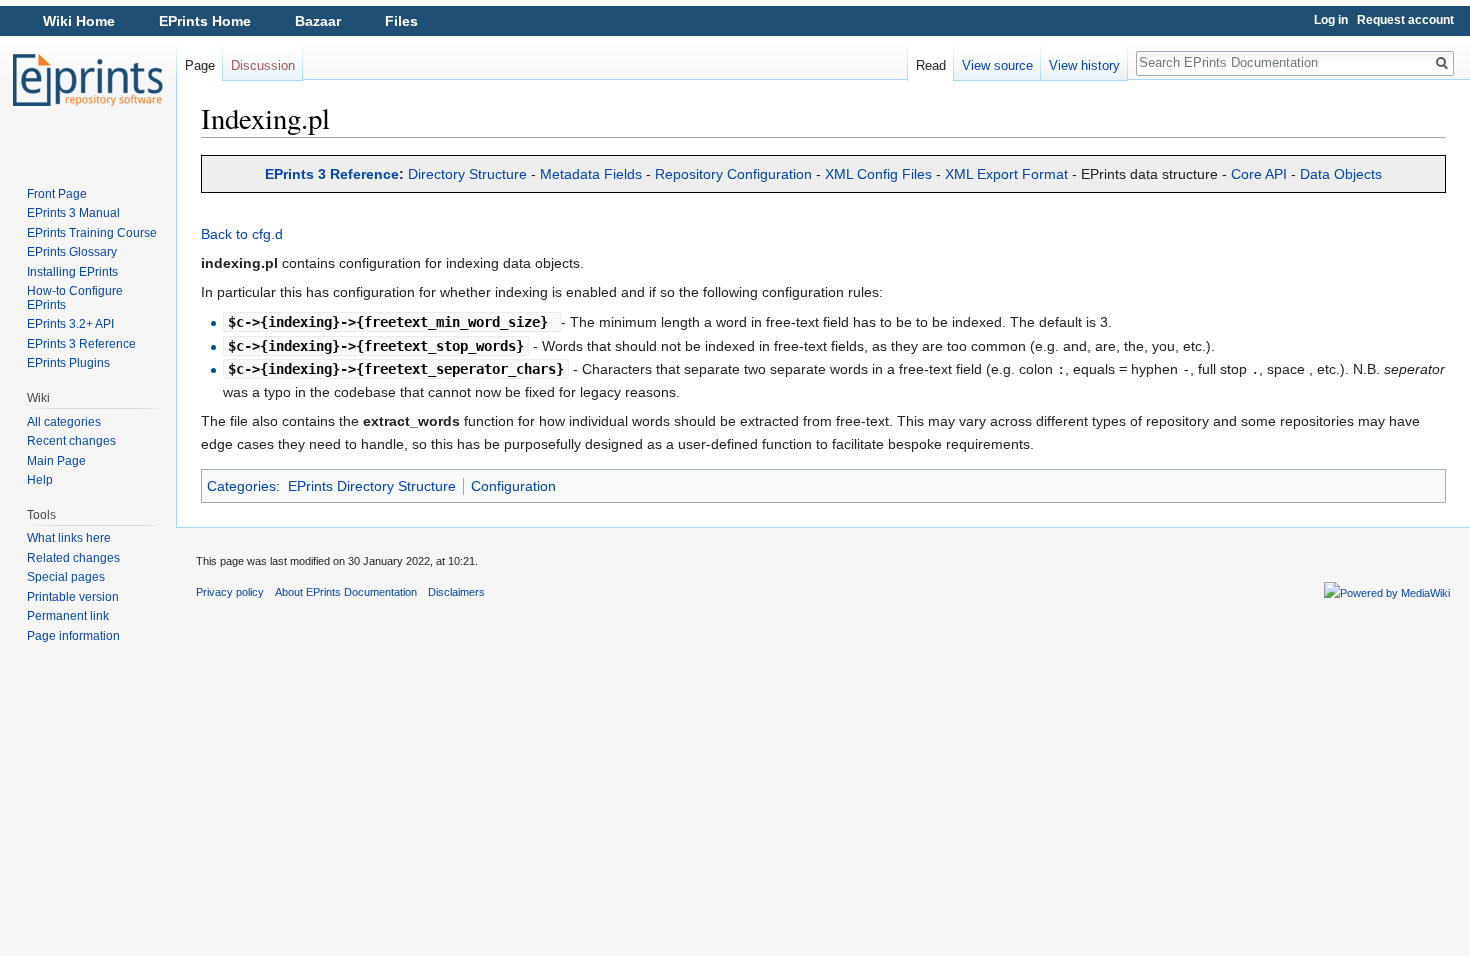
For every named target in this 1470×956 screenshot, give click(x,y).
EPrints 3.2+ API (70, 324)
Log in (1331, 20)
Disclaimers (456, 592)
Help (40, 480)
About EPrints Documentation (346, 592)
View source (997, 65)
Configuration (513, 486)
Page (200, 65)
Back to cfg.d (242, 234)
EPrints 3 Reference (332, 174)
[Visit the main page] (88, 80)
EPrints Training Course (92, 233)
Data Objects (1341, 174)
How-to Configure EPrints (75, 298)
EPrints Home (205, 21)
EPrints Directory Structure (372, 486)
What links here (69, 538)
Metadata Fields (591, 174)
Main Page (56, 461)
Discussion (263, 65)
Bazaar (318, 21)
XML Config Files (878, 174)
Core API (1259, 174)
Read (931, 65)
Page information (73, 636)
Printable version (73, 597)
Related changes (73, 558)
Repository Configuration (733, 174)
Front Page (57, 194)
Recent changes (71, 441)
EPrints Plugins (68, 363)
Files (401, 21)
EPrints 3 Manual (73, 213)
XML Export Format (1006, 174)
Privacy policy (230, 592)
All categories (64, 422)
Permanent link (68, 616)
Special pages (66, 577)
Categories (241, 486)
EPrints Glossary (72, 252)
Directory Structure (467, 174)
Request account (1405, 20)
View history (1084, 65)
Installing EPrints (72, 272)
